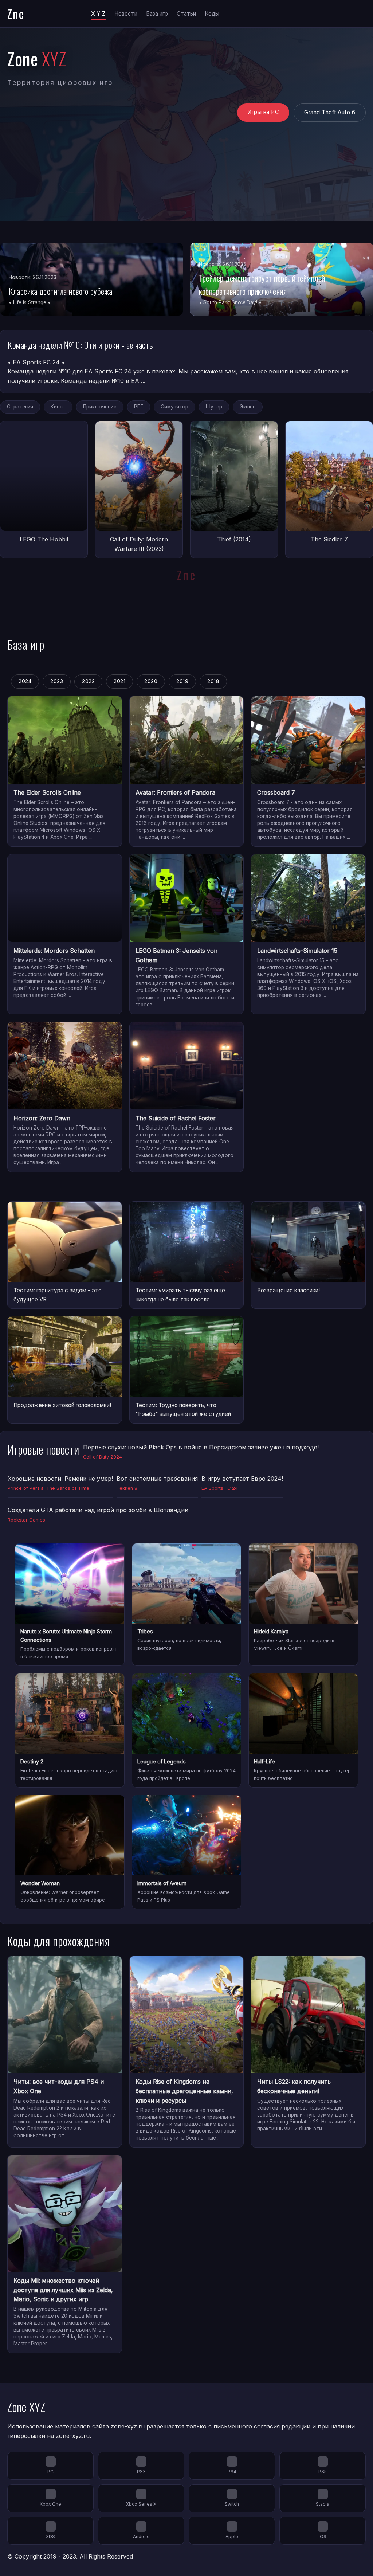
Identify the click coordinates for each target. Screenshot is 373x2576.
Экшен (248, 407)
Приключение (100, 407)
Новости (126, 14)
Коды (212, 14)
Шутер (214, 407)
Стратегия (20, 407)
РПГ (139, 407)
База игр (157, 14)
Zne (16, 14)
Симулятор (174, 407)
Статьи (186, 14)
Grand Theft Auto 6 (330, 112)
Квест (58, 407)
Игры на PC (263, 112)
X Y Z (98, 14)
